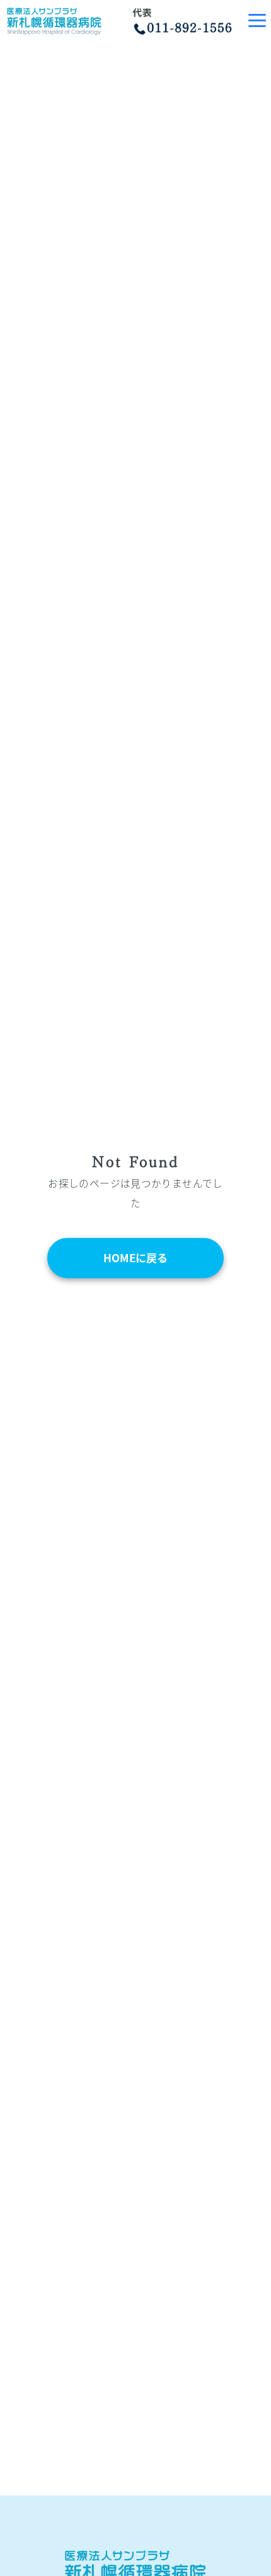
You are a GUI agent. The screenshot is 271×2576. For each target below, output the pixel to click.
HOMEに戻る (135, 1258)
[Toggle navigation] (257, 20)
